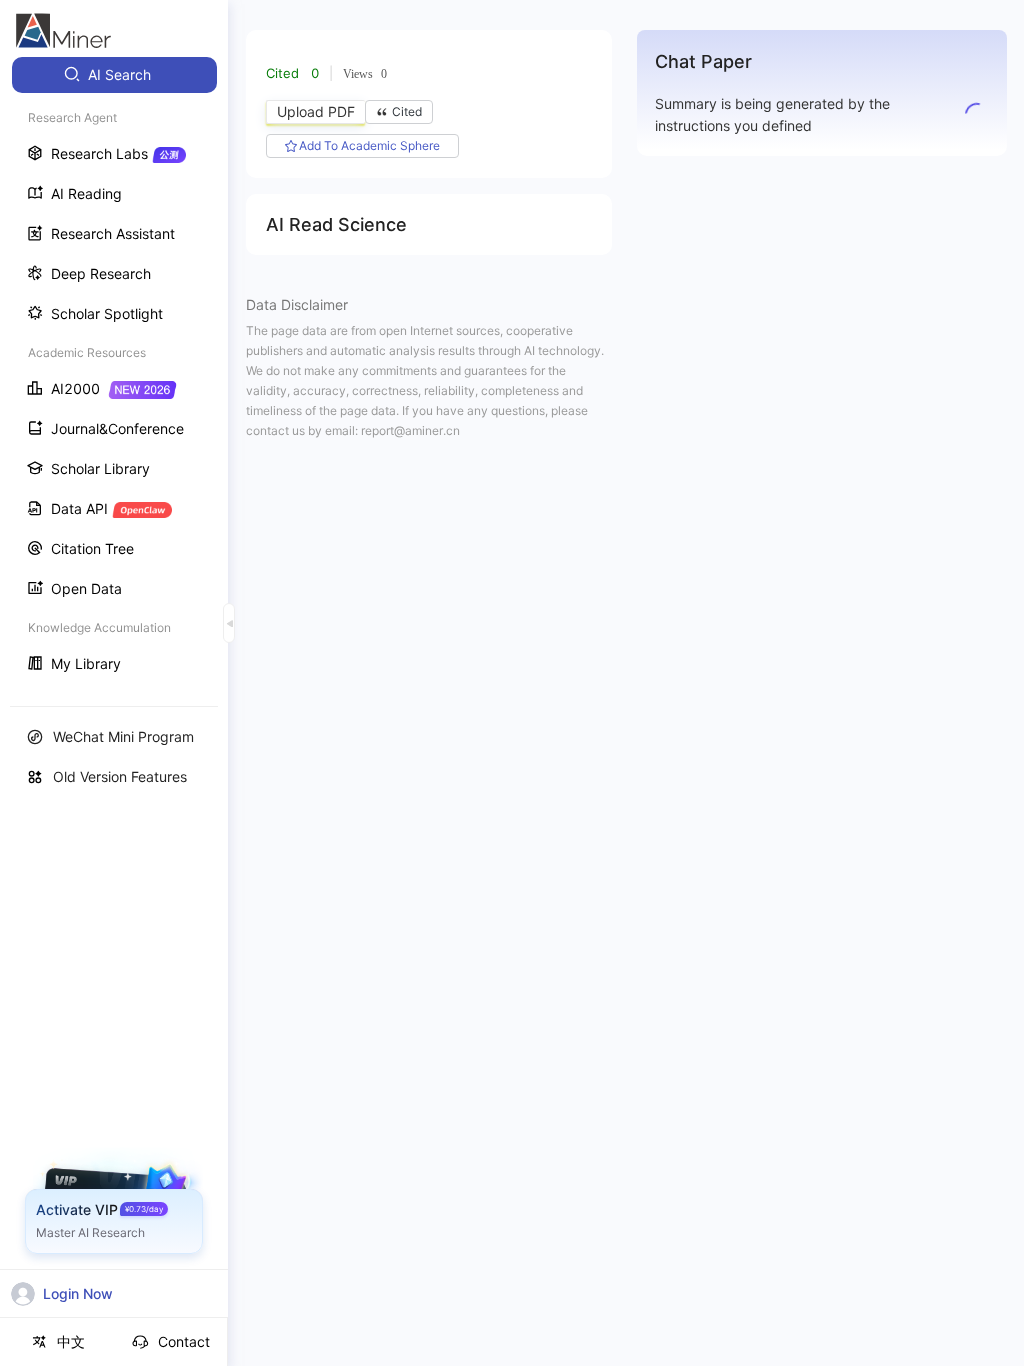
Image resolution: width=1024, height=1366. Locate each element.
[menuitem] (114, 75)
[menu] (114, 371)
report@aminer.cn (410, 430)
